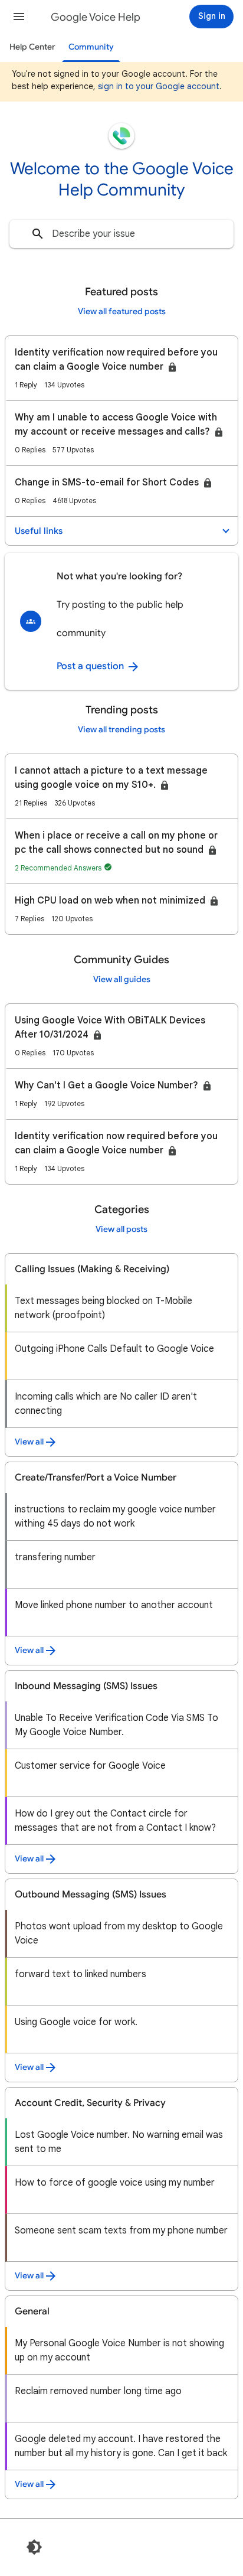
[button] (19, 17)
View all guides (122, 979)
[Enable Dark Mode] (34, 2547)
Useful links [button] (39, 531)
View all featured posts (122, 312)
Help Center (32, 47)
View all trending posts (121, 730)
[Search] (38, 234)
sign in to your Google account (159, 86)
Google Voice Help (96, 17)
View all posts (121, 1229)
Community (91, 47)
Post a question (91, 666)
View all (29, 1442)
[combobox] (121, 234)
